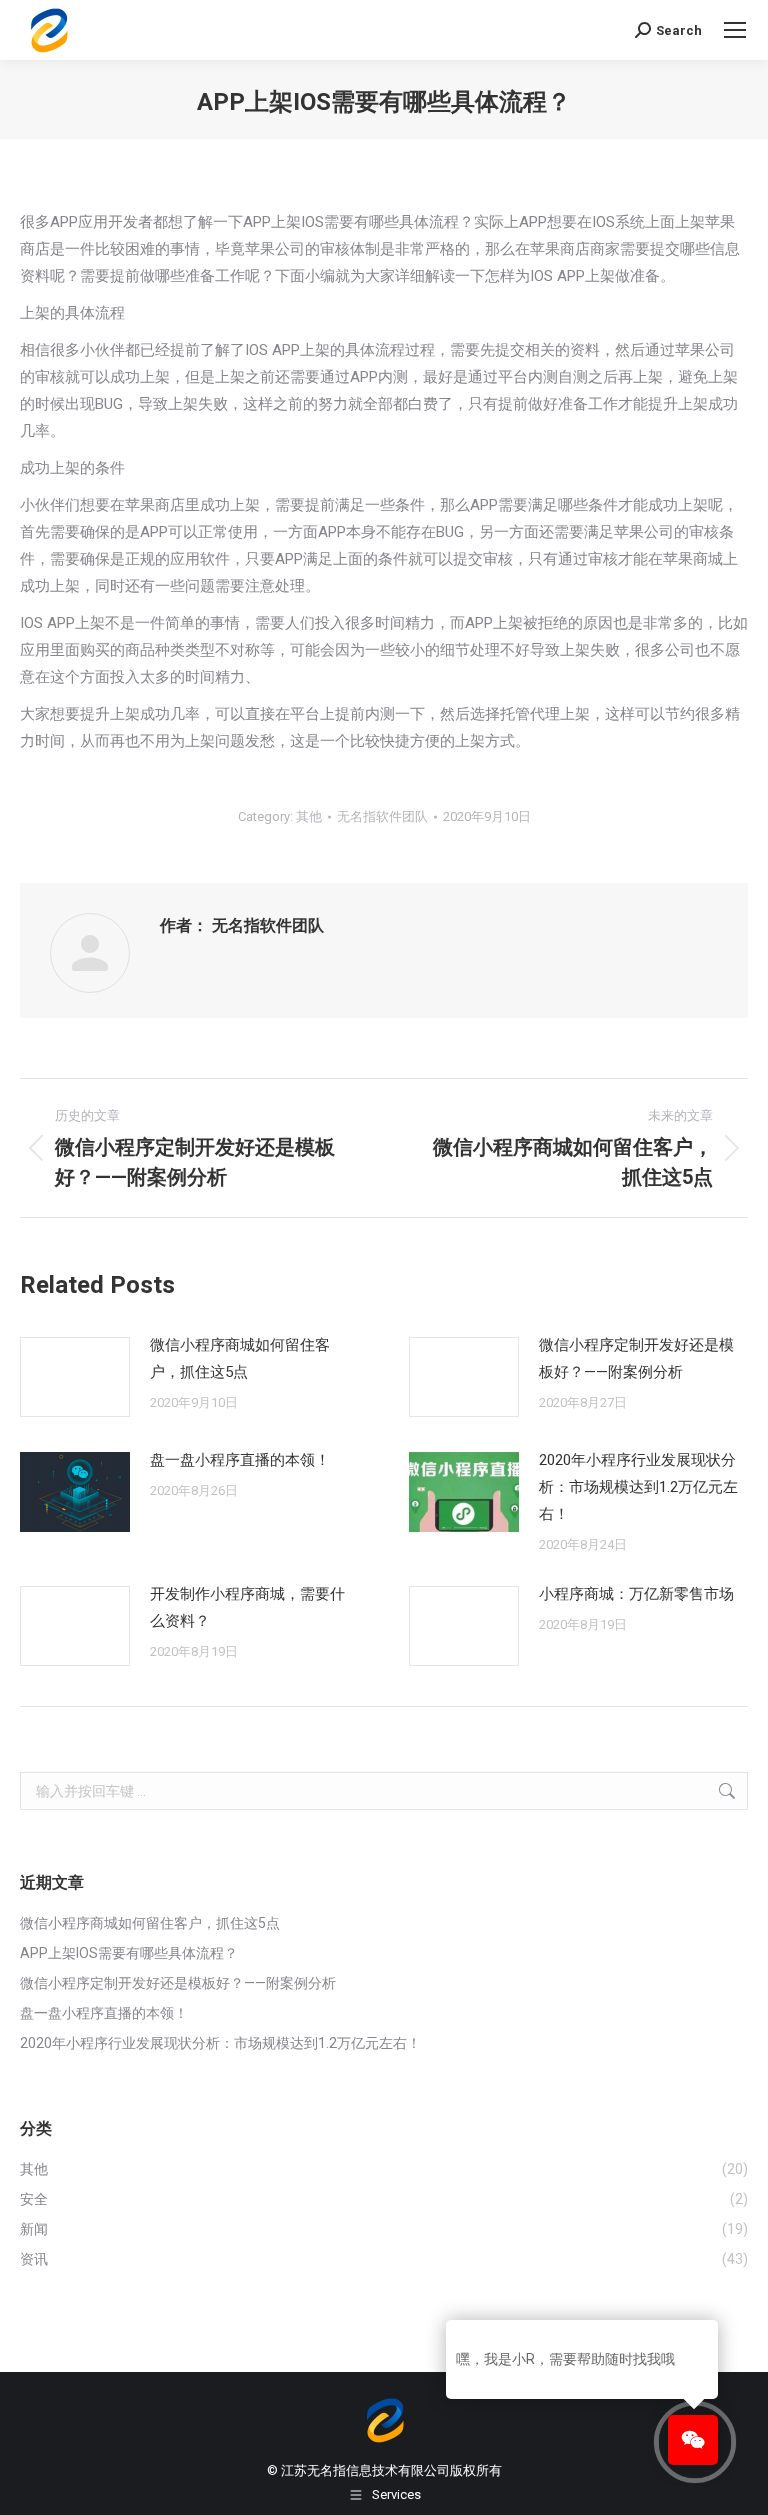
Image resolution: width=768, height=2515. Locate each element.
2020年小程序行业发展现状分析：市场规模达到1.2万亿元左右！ (638, 1487)
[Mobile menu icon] (735, 30)
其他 (309, 816)
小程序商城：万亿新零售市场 (636, 1594)
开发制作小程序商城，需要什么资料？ (247, 1607)
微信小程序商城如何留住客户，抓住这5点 (240, 1358)
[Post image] (75, 1377)
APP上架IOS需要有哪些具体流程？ (129, 1953)
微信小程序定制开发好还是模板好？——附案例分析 (636, 1358)
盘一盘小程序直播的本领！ (240, 1460)
